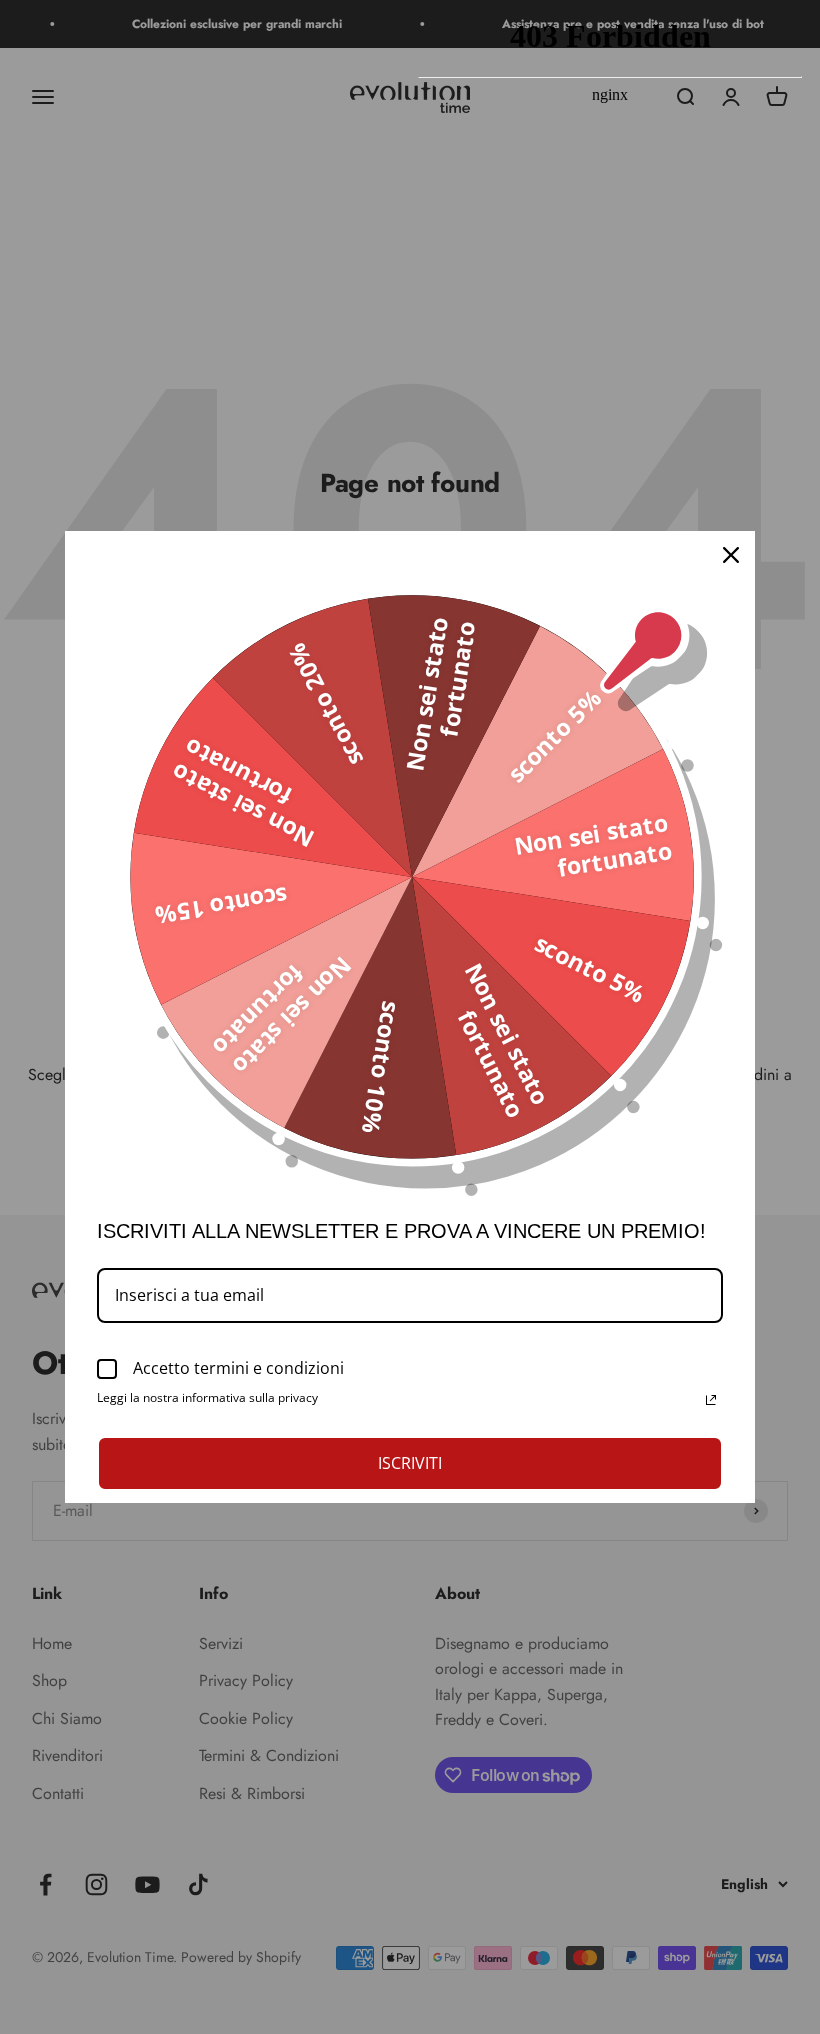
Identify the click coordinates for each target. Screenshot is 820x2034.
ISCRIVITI (410, 1463)
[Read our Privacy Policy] (711, 1400)
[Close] (731, 555)
